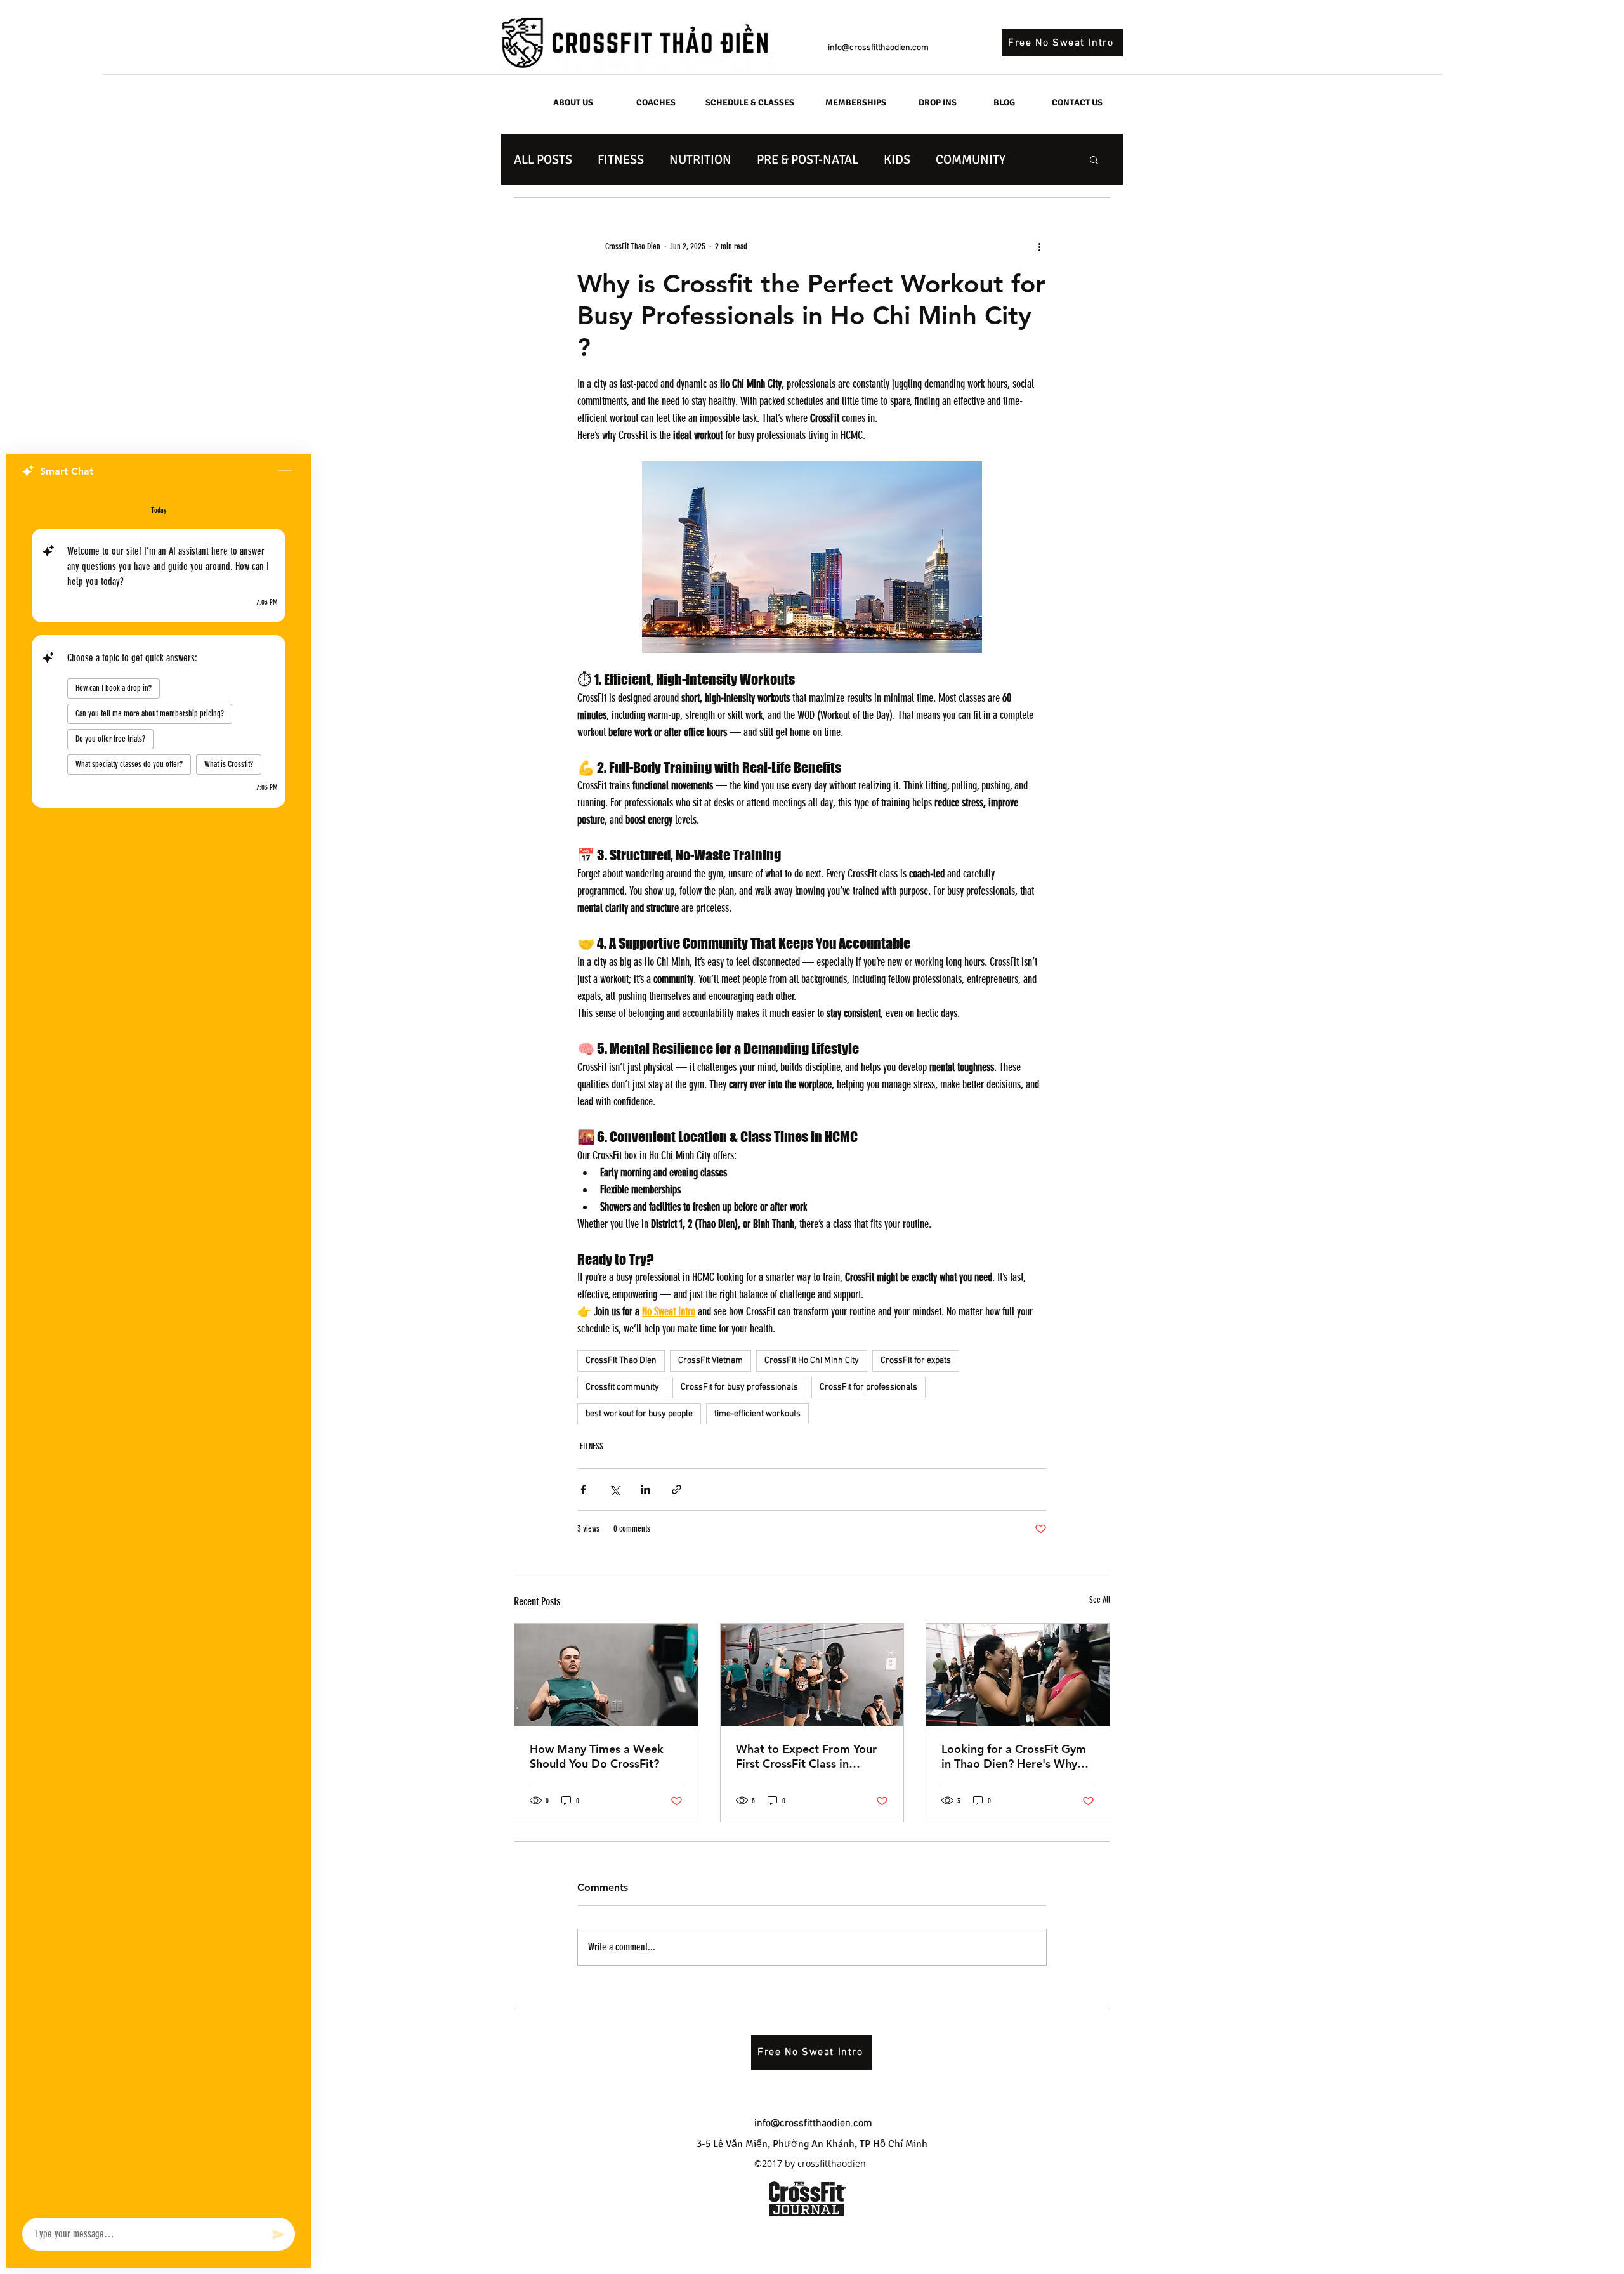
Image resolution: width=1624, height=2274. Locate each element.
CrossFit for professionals (868, 1387)
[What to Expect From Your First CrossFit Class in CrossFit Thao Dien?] (812, 1675)
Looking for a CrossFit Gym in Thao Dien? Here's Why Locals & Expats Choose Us (1014, 1756)
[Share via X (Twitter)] (614, 1489)
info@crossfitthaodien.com (878, 48)
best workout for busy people (639, 1414)
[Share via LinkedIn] (645, 1489)
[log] (159, 1349)
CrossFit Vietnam (710, 1361)
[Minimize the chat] (285, 471)
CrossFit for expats (916, 1361)
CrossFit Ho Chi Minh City (812, 1361)
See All (1100, 1600)
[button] (1094, 159)
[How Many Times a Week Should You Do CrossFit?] (606, 1675)
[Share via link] (677, 1489)
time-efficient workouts (757, 1414)
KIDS (897, 160)
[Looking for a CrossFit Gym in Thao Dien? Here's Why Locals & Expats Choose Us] (1018, 1675)
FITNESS (621, 160)
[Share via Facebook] (583, 1489)
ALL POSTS (543, 160)
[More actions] (1039, 246)
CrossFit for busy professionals (739, 1387)
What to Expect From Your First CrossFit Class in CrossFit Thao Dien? (806, 1756)
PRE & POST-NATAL (808, 160)
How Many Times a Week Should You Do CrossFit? (597, 1756)
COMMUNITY (971, 160)
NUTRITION (700, 160)
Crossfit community (622, 1387)
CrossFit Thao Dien (621, 1361)
